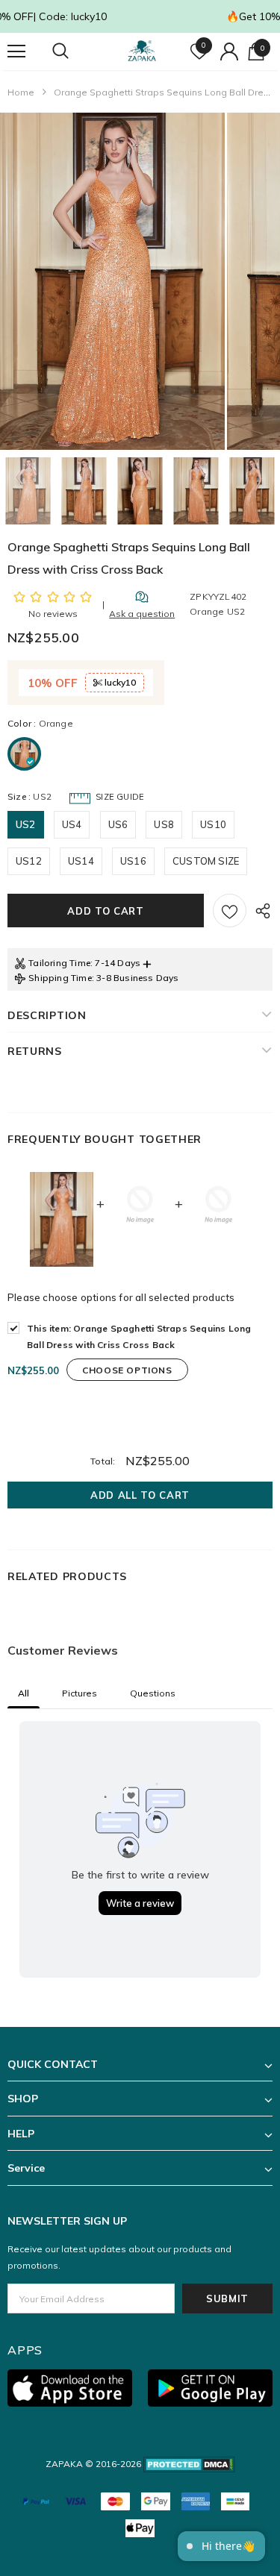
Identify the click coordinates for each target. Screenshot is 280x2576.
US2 (26, 824)
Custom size (206, 861)
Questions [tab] (153, 1693)
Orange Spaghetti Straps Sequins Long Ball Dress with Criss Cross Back (139, 1336)
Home (21, 92)
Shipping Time (60, 978)
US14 (81, 861)
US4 (72, 824)
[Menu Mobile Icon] (16, 51)
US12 (29, 861)
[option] (112, 281)
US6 (118, 824)
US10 (213, 824)
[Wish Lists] (230, 911)
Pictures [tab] (80, 1693)
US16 (133, 861)
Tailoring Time (59, 963)
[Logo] (142, 51)
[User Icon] (229, 51)
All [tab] (24, 1693)
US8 (164, 824)
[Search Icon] (75, 51)
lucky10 (119, 682)
